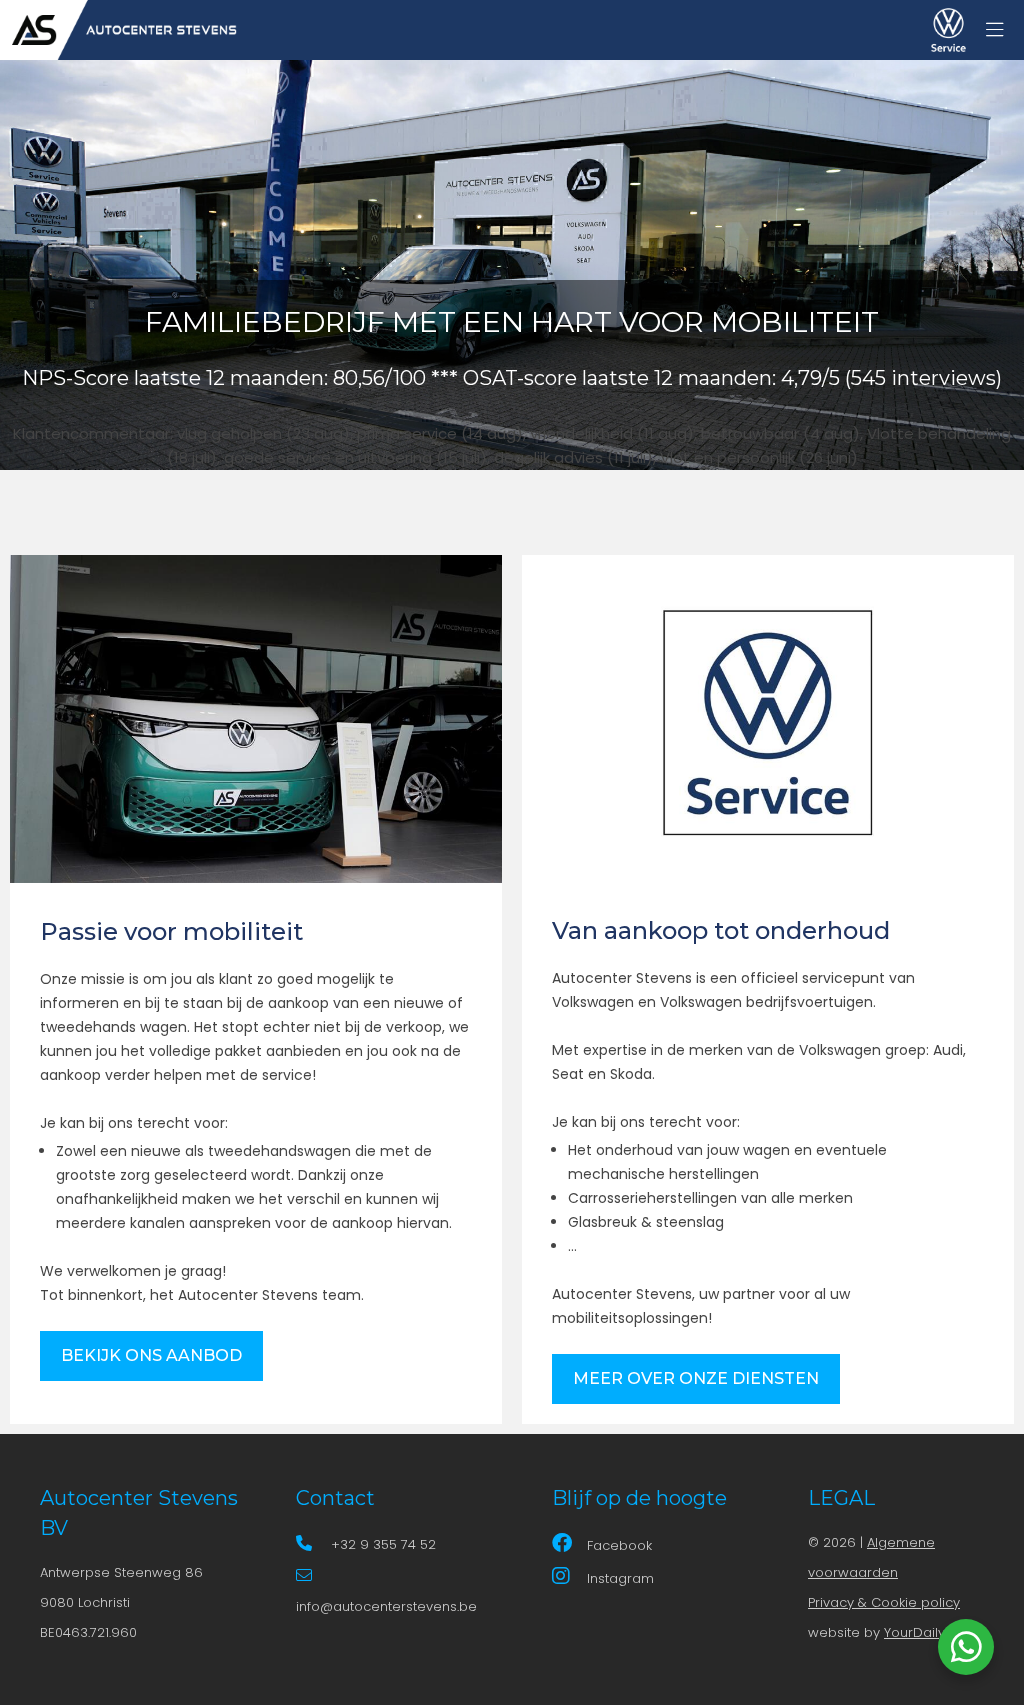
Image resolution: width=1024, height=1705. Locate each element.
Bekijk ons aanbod (151, 1355)
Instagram (620, 1578)
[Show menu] (985, 25)
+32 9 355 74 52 (383, 1544)
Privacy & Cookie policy (884, 1602)
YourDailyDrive (931, 1632)
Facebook (619, 1545)
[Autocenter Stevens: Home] (120, 30)
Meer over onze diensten (696, 1378)
